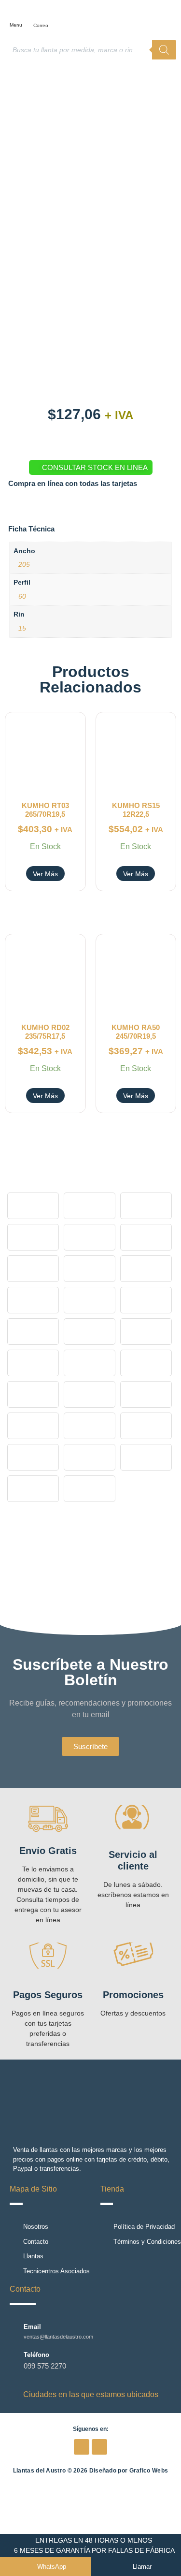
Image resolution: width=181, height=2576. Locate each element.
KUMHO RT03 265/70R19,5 (45, 810)
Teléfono (36, 2355)
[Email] (14, 2331)
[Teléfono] (14, 2361)
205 (24, 564)
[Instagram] (99, 2447)
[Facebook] (82, 2447)
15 (22, 628)
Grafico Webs (149, 2471)
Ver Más (45, 874)
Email (32, 2327)
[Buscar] (164, 50)
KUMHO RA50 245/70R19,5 (136, 1032)
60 (22, 596)
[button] (18, 13)
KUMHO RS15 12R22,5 (136, 810)
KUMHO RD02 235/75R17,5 (45, 1032)
